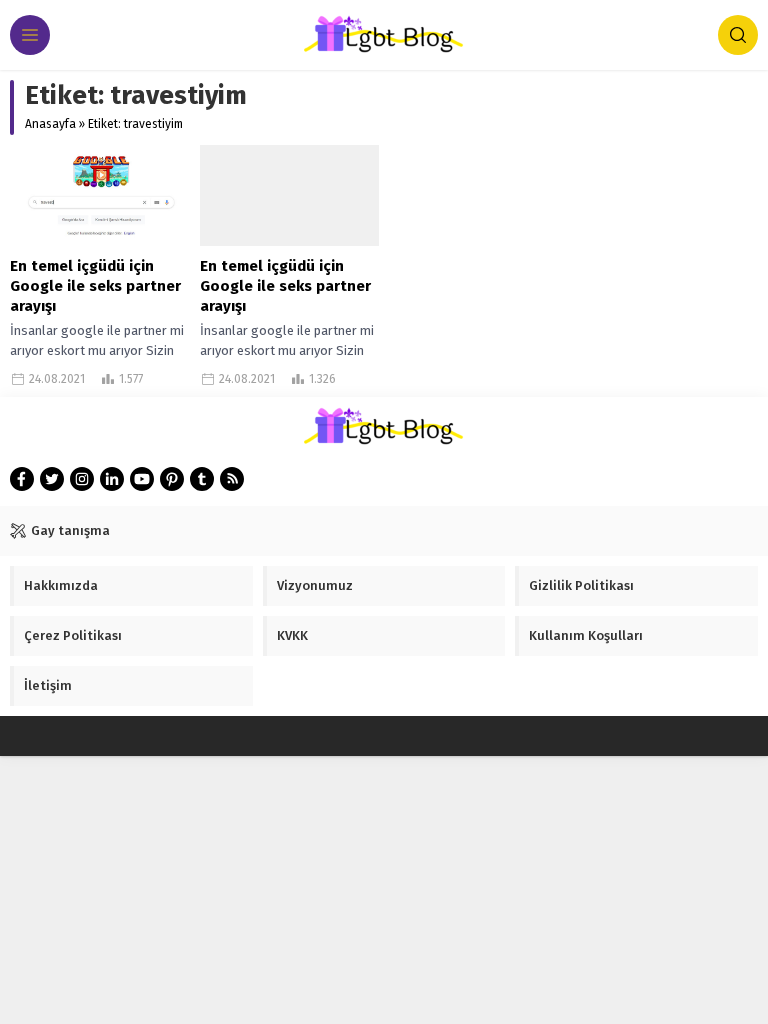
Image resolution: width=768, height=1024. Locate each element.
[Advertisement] (160, 899)
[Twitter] (52, 479)
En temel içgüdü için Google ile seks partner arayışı (95, 286)
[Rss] (232, 479)
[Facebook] (22, 479)
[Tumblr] (202, 479)
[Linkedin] (112, 479)
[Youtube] (142, 479)
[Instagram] (82, 479)
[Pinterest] (172, 479)
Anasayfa (50, 124)
